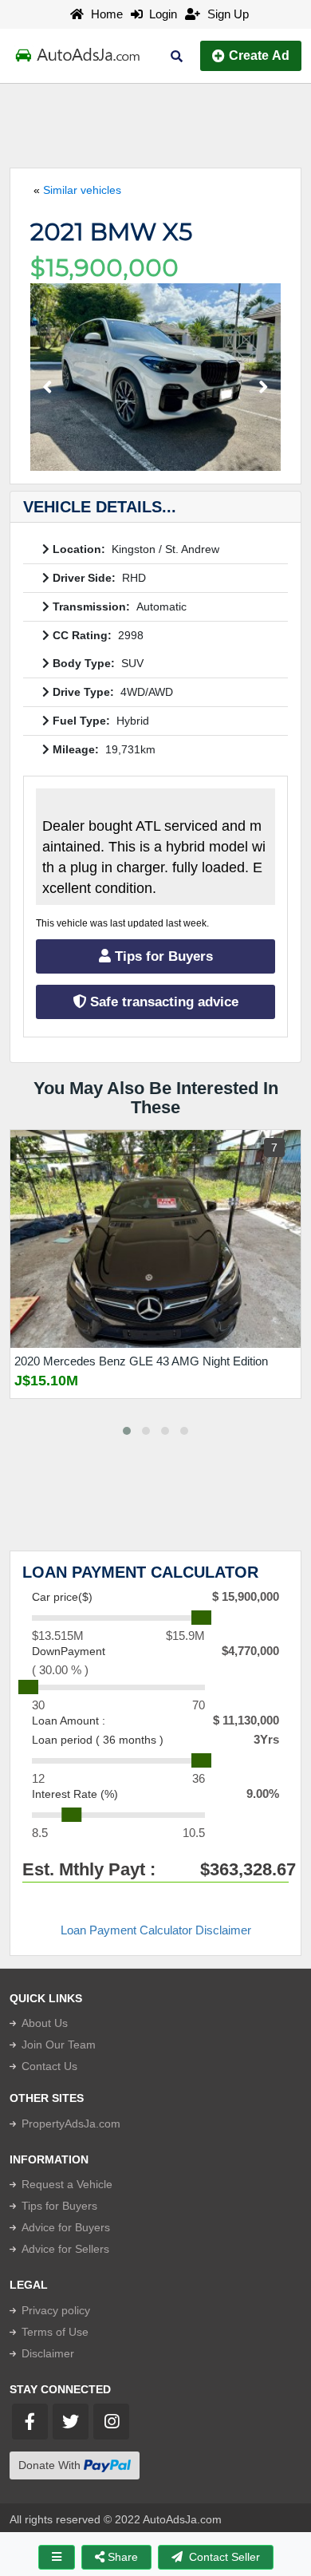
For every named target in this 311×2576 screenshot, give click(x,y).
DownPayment (69, 1651)
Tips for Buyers (162, 956)
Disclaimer (48, 2353)
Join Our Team (59, 2045)
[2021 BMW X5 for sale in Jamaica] (155, 377)
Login (160, 14)
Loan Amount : (69, 1721)
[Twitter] (71, 2422)
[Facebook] (30, 2422)
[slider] (201, 1618)
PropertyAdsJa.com (71, 2124)
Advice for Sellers (65, 2249)
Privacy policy (56, 2310)
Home (105, 14)
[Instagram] (111, 2422)
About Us (45, 2023)
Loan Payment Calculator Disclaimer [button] (156, 1930)
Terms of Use (55, 2332)
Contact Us (49, 2066)
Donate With (51, 2465)
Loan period (98, 1740)
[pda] (57, 2557)
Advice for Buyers (66, 2227)
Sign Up (226, 14)
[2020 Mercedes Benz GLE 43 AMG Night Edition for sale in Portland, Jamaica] (155, 1239)
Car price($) (62, 1597)
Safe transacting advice (162, 1002)
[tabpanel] (155, 1276)
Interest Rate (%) (75, 1794)
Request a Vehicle (67, 2184)
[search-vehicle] (177, 56)
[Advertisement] (155, 124)
